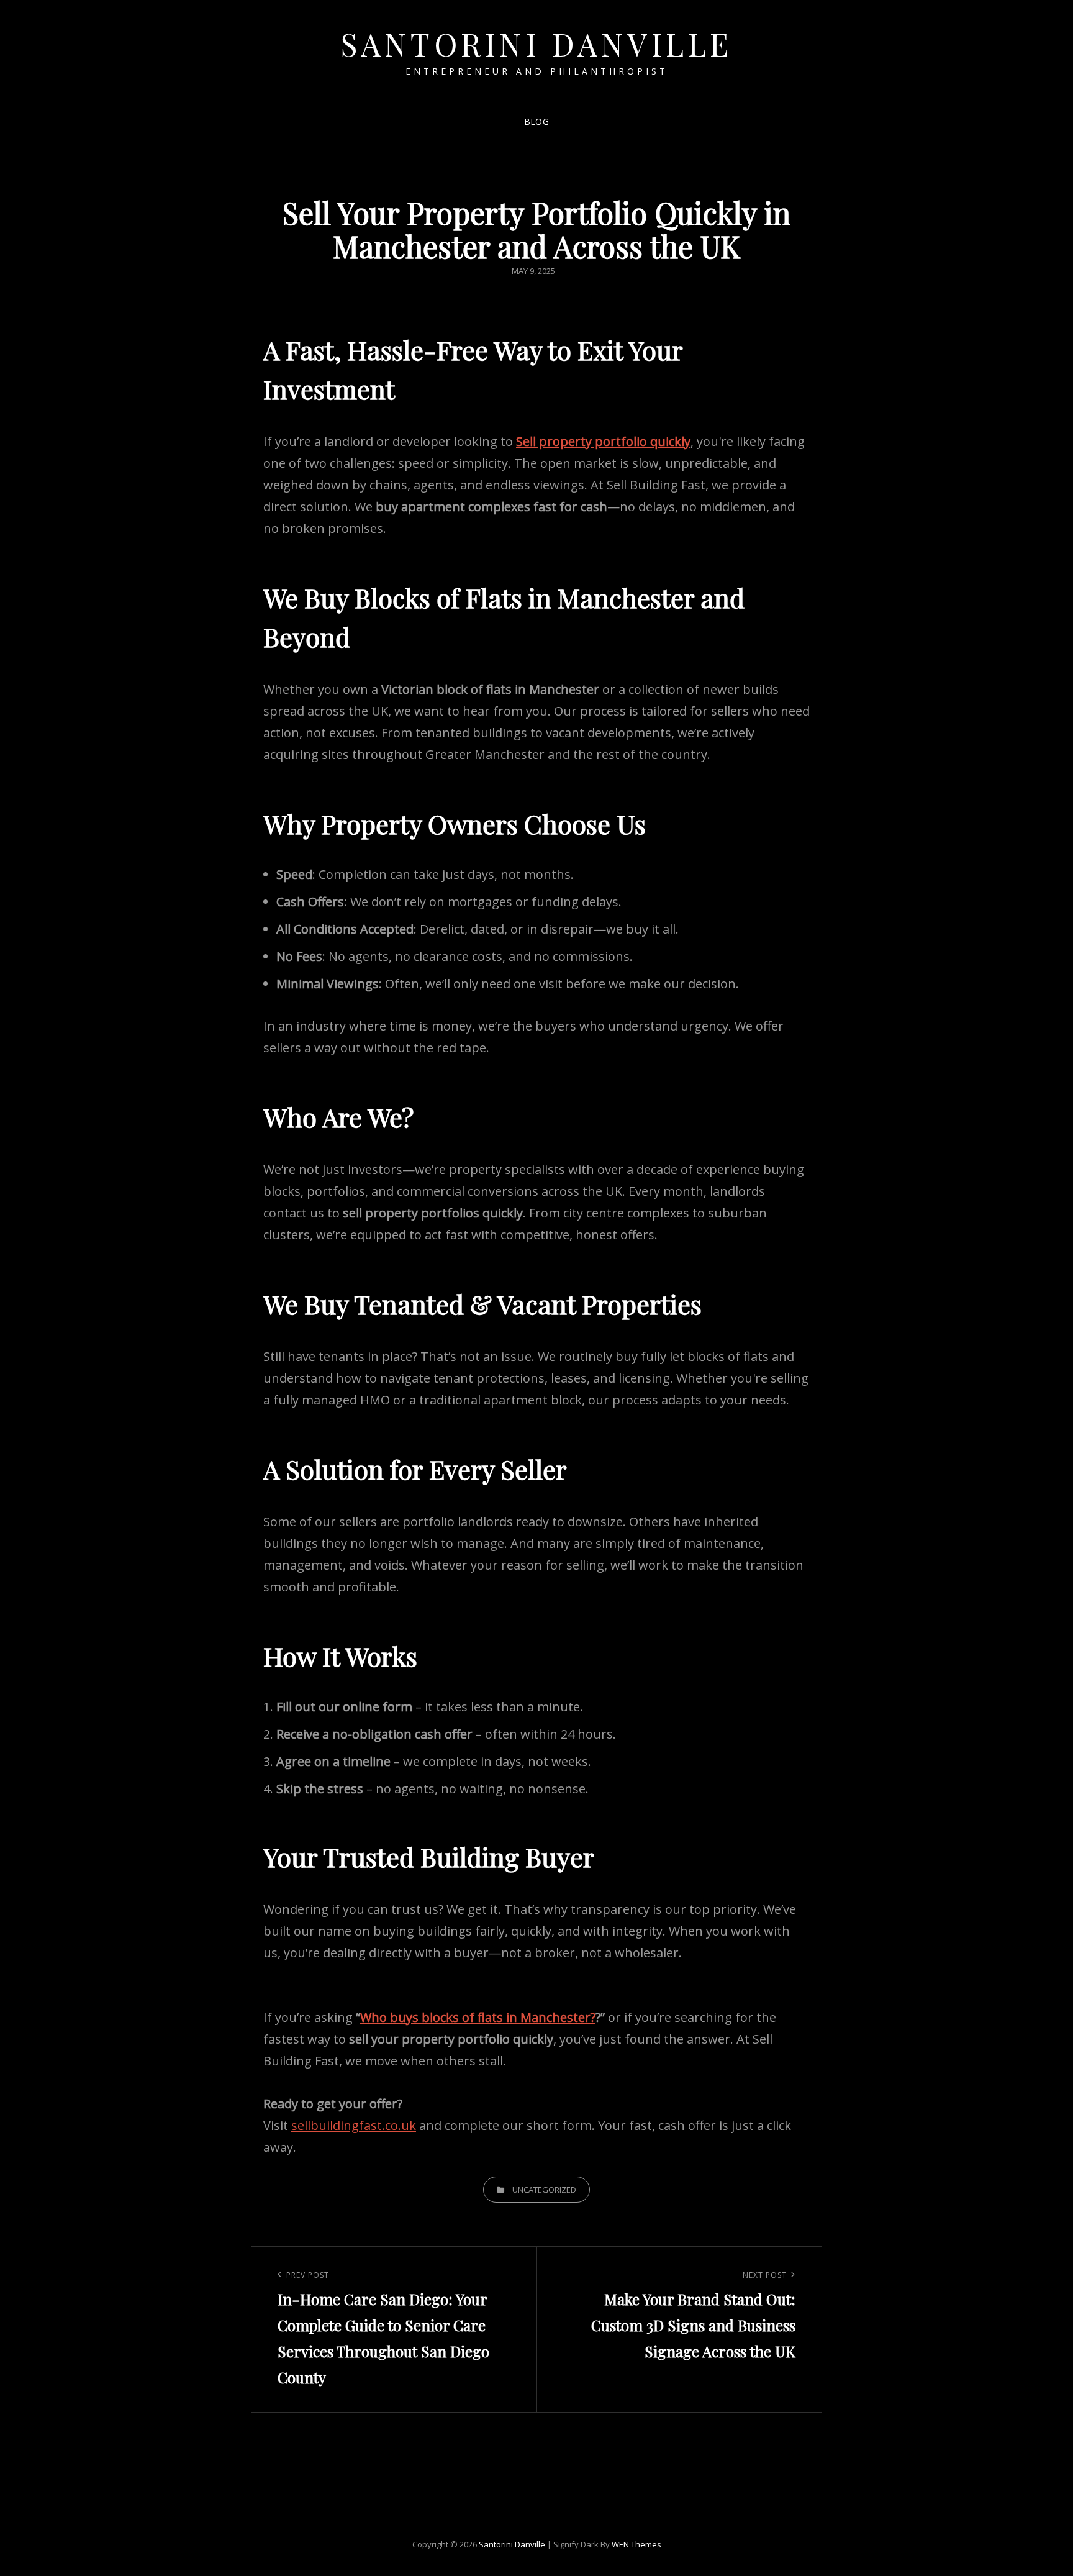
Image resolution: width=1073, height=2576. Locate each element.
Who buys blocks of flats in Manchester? (478, 2017)
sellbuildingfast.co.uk (354, 2125)
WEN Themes (636, 2544)
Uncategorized (544, 2190)
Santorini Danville (537, 44)
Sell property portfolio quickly (603, 441)
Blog (536, 121)
